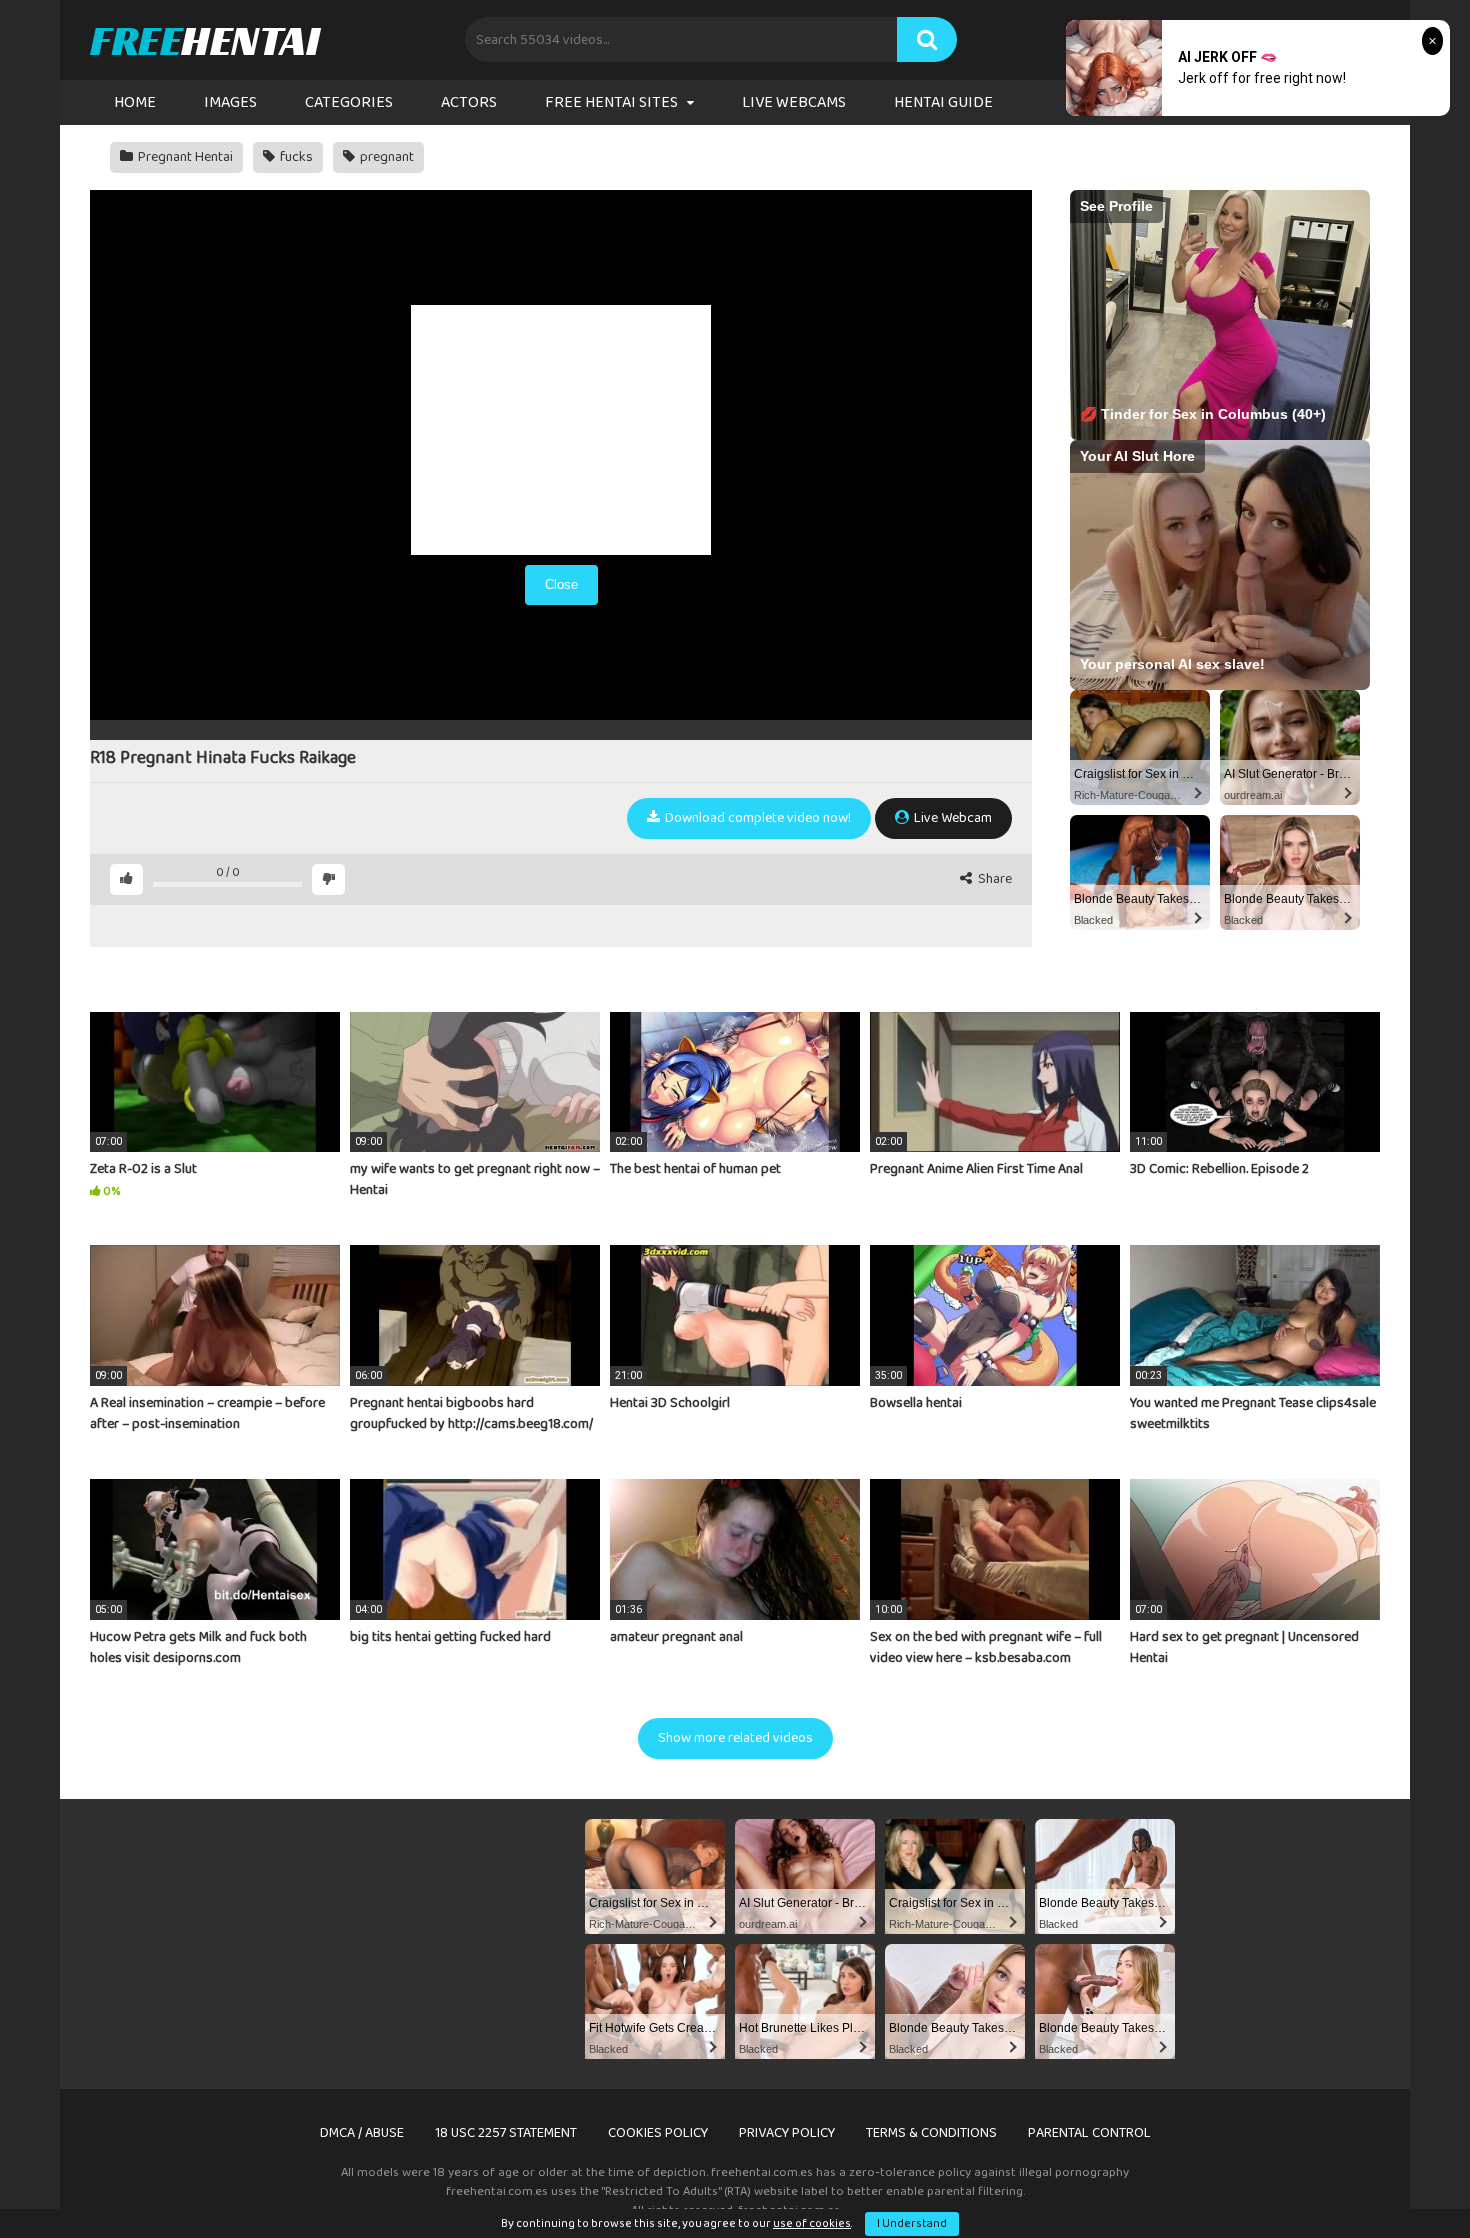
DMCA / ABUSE (362, 2133)
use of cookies (812, 2223)
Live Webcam (951, 818)
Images (230, 102)
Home (135, 102)
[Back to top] (1403, 2177)
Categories (349, 102)
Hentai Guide (943, 102)
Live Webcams (794, 102)
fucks (295, 157)
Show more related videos (735, 1738)
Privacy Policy (787, 2133)
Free (204, 40)
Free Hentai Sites (611, 102)
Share (993, 879)
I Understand (912, 2223)
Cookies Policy (658, 2133)
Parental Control (1089, 2133)
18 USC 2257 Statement (506, 2133)
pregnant (385, 157)
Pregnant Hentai (184, 157)
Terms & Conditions (931, 2133)
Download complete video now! (756, 818)
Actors (469, 102)
